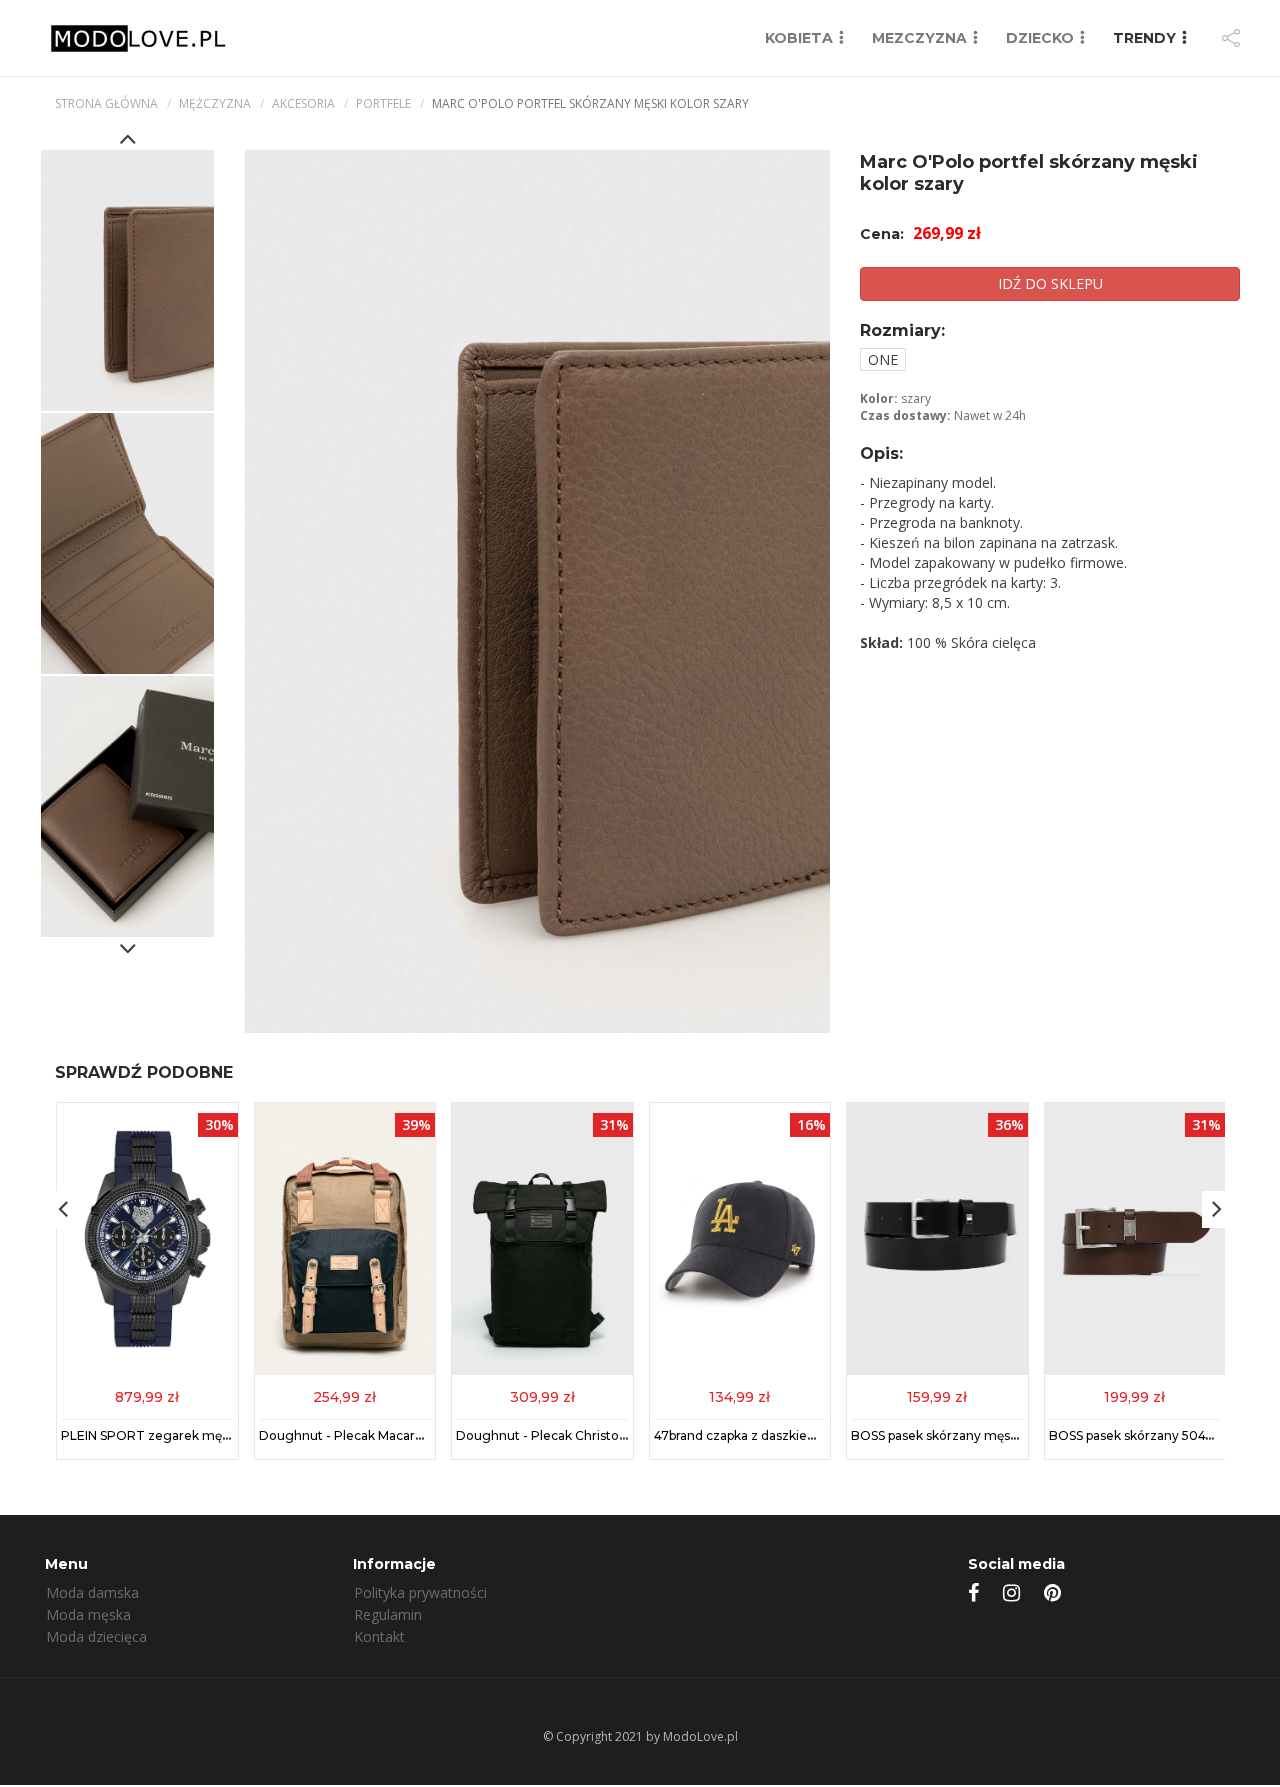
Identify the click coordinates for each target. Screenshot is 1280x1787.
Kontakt (379, 1636)
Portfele (383, 103)
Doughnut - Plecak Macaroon (349, 1435)
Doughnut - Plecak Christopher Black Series (589, 1435)
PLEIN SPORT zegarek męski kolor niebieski (194, 1435)
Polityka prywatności (420, 1592)
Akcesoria (303, 103)
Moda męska (88, 1614)
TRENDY (1144, 38)
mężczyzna (215, 103)
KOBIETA (799, 38)
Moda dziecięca (96, 1636)
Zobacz (147, 1395)
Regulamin (388, 1614)
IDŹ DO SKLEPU (1050, 283)
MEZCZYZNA (919, 38)
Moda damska (92, 1592)
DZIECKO (1040, 38)
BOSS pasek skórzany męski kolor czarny (974, 1435)
